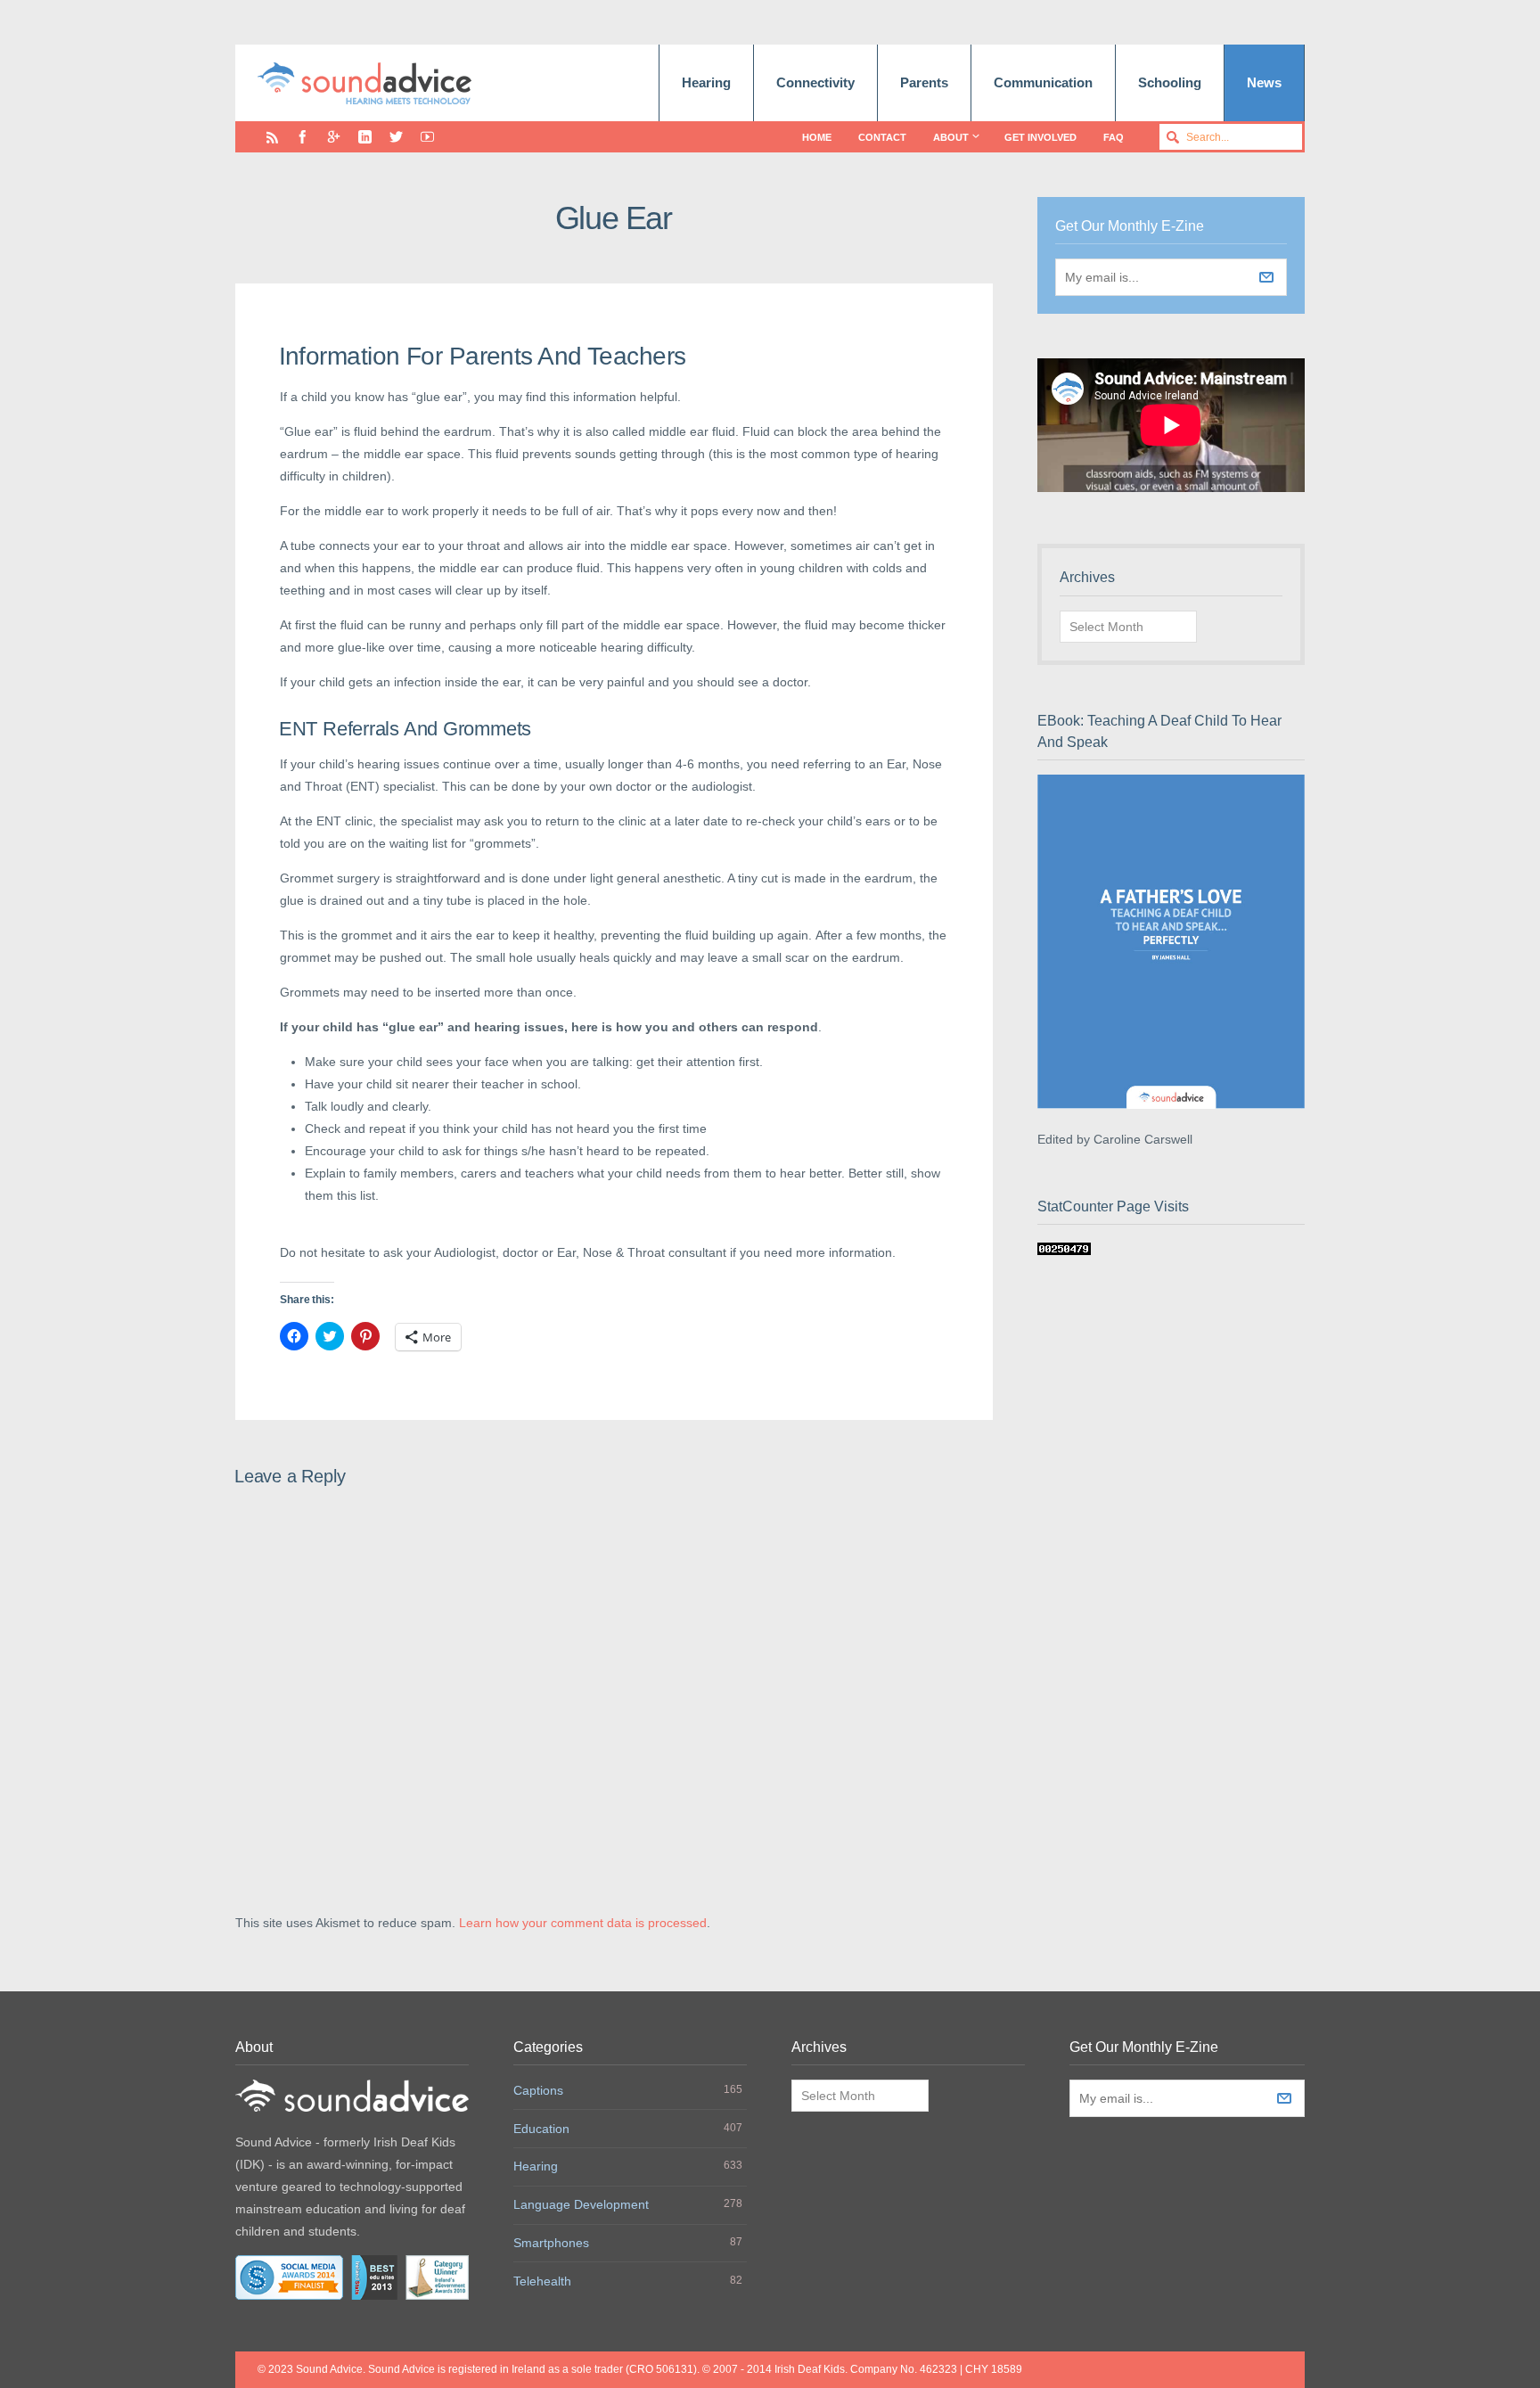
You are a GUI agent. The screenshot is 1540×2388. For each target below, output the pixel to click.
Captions (538, 2090)
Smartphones (551, 2243)
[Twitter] (396, 137)
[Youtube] (427, 137)
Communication (1043, 82)
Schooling (1170, 82)
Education (541, 2129)
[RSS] (272, 137)
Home (817, 137)
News (1264, 82)
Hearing (706, 82)
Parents (924, 82)
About (951, 137)
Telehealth (542, 2281)
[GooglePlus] (334, 137)
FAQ (1114, 137)
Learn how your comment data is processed (583, 1923)
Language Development (581, 2204)
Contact (882, 137)
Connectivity (815, 82)
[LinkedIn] (365, 137)
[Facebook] (303, 137)
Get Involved (1040, 137)
